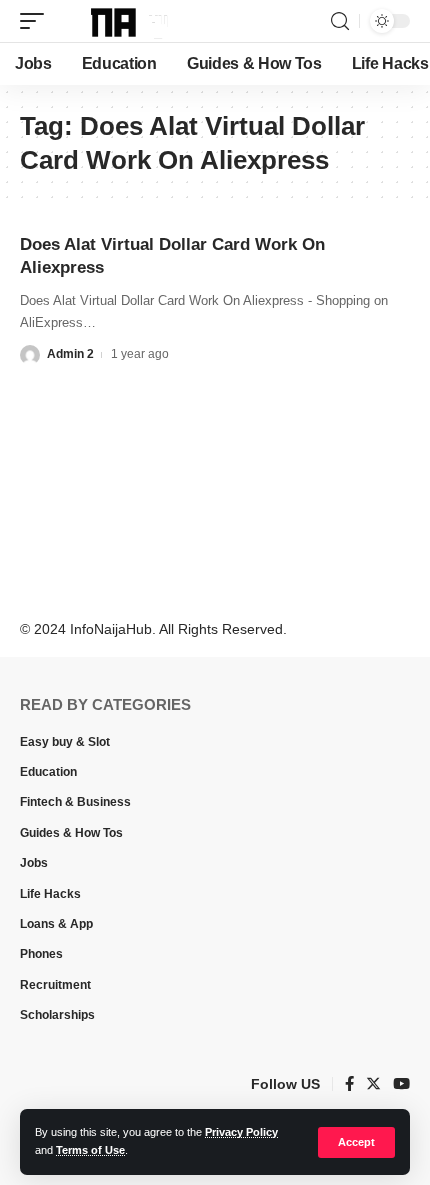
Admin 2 (70, 354)
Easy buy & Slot (65, 742)
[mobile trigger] (37, 21)
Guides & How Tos (71, 833)
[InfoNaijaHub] (117, 21)
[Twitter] (373, 1085)
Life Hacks (50, 894)
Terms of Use (90, 1150)
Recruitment (55, 985)
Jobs (34, 863)
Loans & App (56, 924)
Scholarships (57, 1015)
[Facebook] (349, 1085)
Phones (41, 954)
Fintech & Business (75, 802)
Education (48, 772)
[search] (340, 21)
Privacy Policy (241, 1132)
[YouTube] (401, 1085)
